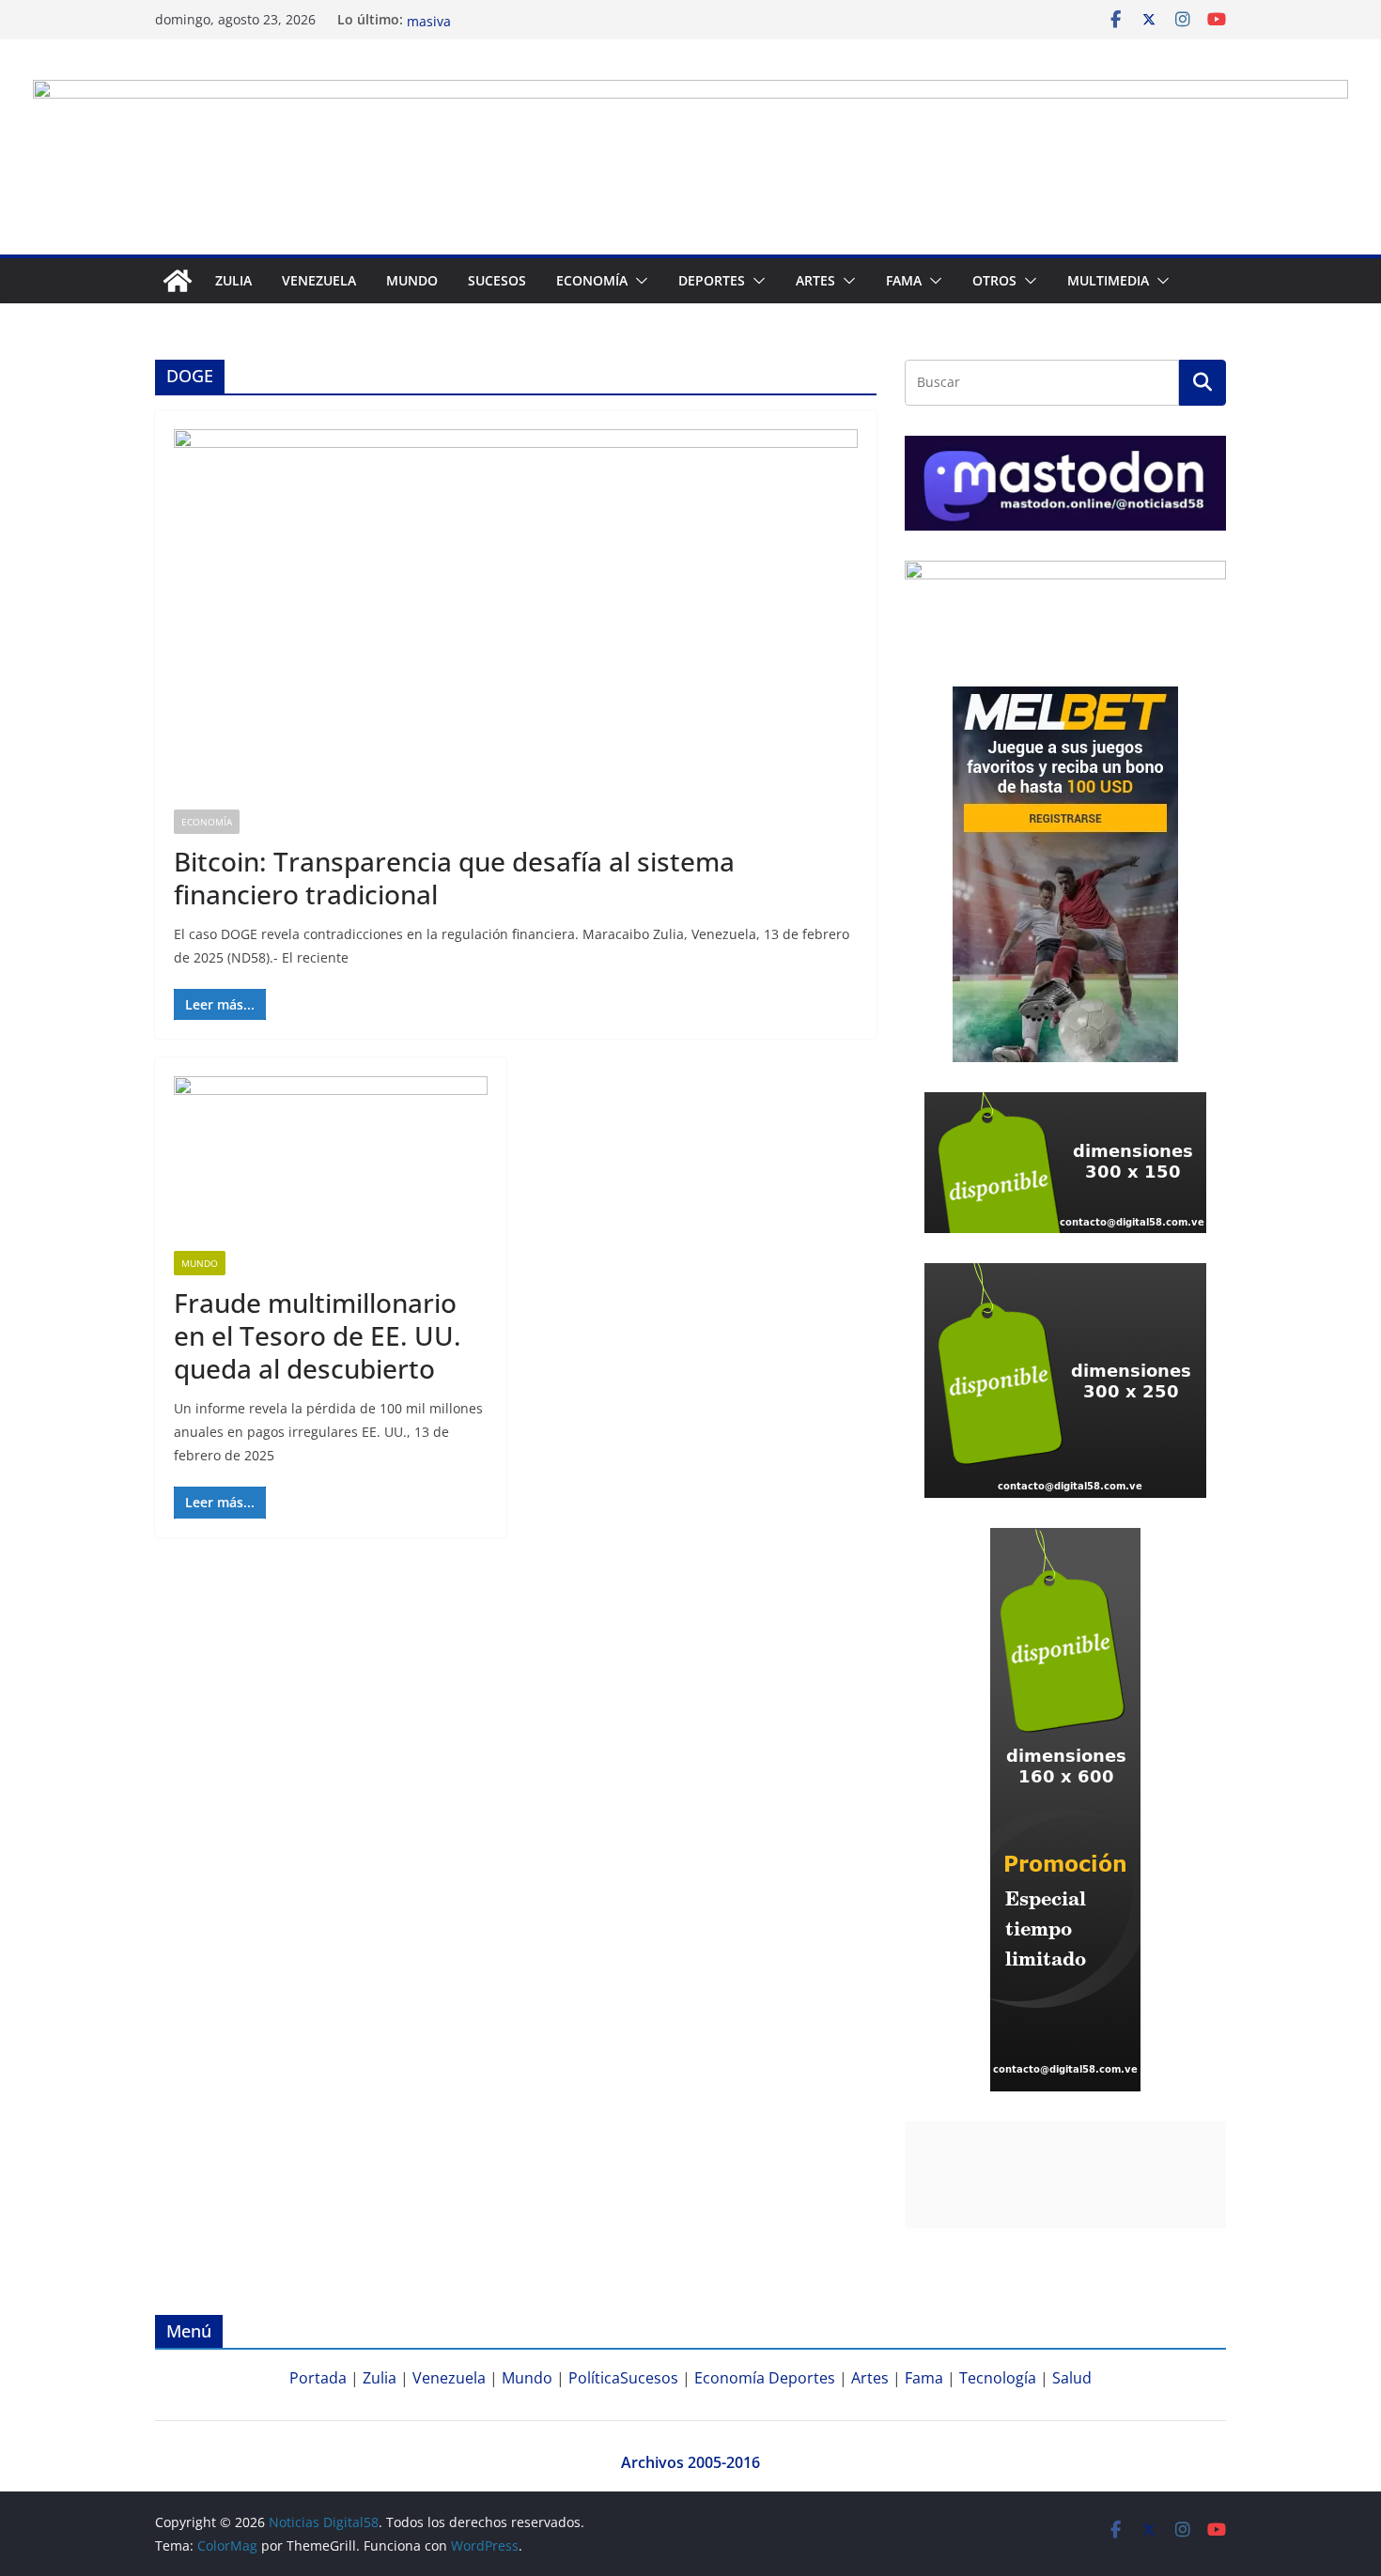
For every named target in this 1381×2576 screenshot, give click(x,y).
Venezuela (319, 280)
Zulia (233, 280)
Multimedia (1108, 280)
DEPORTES (712, 280)
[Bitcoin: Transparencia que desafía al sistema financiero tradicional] (516, 619)
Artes (815, 280)
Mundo (412, 280)
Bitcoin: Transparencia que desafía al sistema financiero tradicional (454, 878)
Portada (318, 2378)
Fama (904, 280)
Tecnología (998, 2378)
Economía (592, 280)
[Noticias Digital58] (178, 281)
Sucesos (497, 280)
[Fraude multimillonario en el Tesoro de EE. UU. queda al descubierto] (331, 1164)
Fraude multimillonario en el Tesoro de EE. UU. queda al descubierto (318, 1335)
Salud (1072, 2378)
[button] (638, 281)
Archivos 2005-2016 (690, 2462)
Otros (994, 280)
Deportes (802, 2378)
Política (594, 2378)
